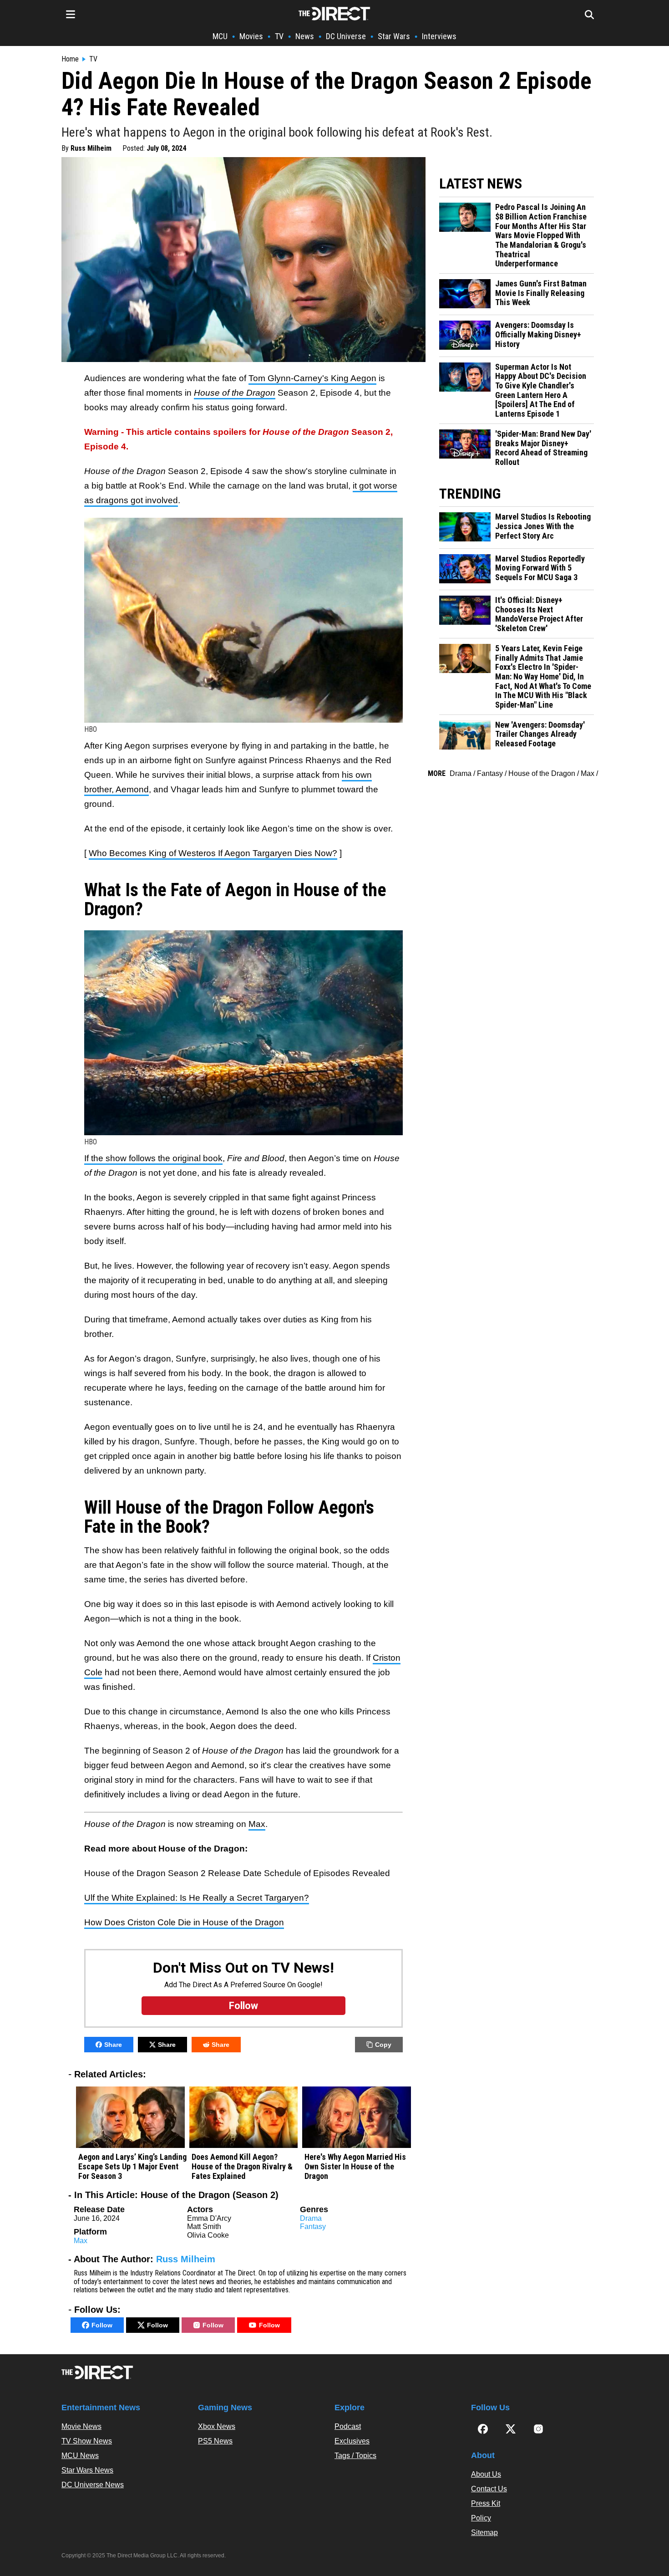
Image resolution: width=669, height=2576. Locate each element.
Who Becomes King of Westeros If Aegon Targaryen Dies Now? (213, 853)
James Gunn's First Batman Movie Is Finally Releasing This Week (541, 293)
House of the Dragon (542, 773)
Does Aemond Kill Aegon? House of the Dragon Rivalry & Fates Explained (242, 2166)
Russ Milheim (91, 148)
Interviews (439, 36)
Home (70, 59)
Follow (102, 2325)
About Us (486, 2474)
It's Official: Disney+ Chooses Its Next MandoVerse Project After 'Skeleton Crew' (539, 614)
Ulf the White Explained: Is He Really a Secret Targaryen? (197, 1898)
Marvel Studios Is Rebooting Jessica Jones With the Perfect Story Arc (543, 526)
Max (257, 1824)
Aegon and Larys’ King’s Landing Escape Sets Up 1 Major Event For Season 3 (132, 2166)
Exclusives (352, 2441)
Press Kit (486, 2503)
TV (279, 36)
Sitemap (484, 2533)
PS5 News (215, 2441)
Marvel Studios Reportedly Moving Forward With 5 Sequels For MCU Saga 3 (540, 568)
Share (113, 2045)
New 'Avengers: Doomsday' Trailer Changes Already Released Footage (540, 734)
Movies (251, 36)
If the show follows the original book (153, 1158)
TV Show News (87, 2441)
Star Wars (394, 36)
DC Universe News (93, 2485)
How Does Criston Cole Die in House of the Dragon (184, 1922)
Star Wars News (87, 2470)
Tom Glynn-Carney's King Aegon (312, 378)
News (305, 36)
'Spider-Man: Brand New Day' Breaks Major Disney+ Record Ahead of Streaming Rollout (543, 448)
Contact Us (489, 2489)
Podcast (348, 2426)
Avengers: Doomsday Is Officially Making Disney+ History (538, 334)
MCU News (80, 2456)
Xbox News (217, 2426)
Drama (311, 2218)
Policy (481, 2518)
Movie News (81, 2426)
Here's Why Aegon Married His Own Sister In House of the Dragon (355, 2166)
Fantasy (313, 2227)
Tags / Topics (355, 2456)
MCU (220, 36)
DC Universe (346, 36)
